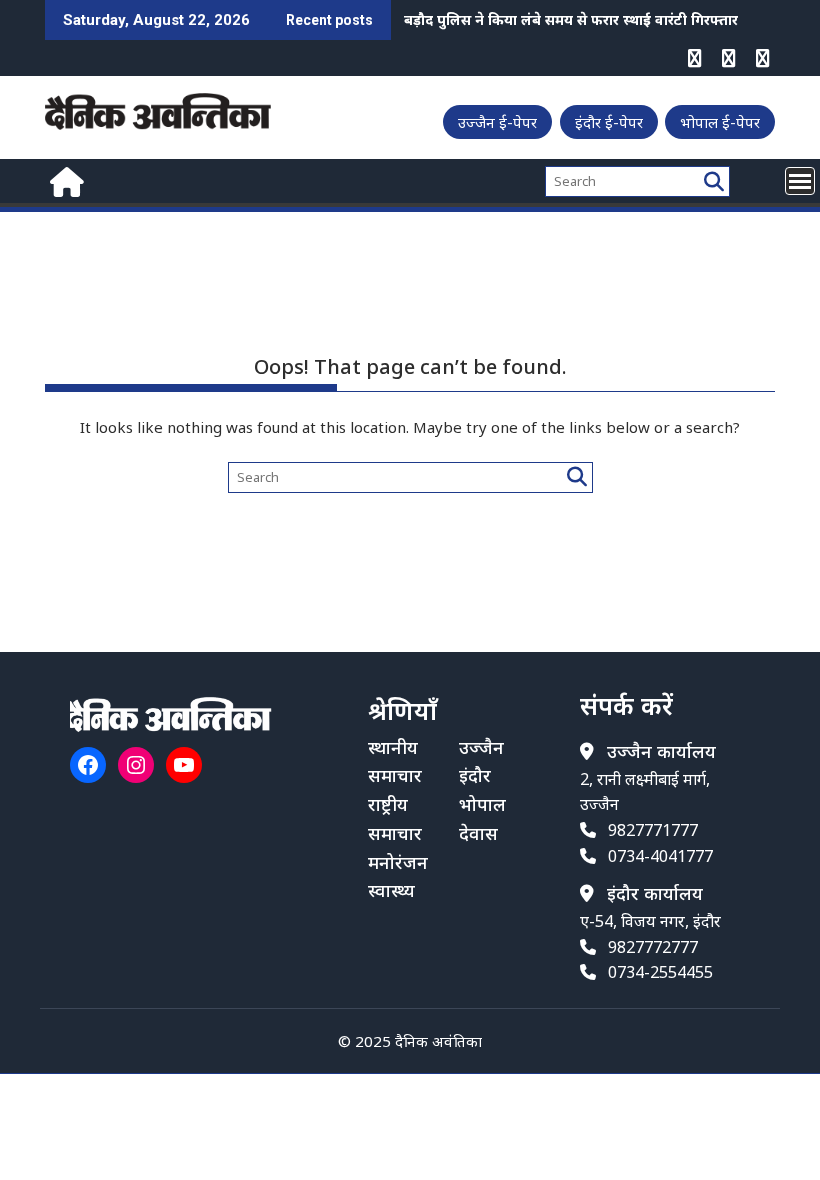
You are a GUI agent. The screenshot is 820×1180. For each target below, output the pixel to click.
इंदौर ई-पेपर (609, 122)
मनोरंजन (398, 862)
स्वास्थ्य (391, 890)
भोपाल (482, 804)
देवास (478, 833)
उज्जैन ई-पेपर (497, 122)
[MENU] (800, 181)
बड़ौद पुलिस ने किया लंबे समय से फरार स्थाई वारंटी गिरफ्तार (571, 19)
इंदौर (475, 775)
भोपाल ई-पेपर (720, 122)
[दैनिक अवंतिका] (64, 179)
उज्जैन (481, 747)
